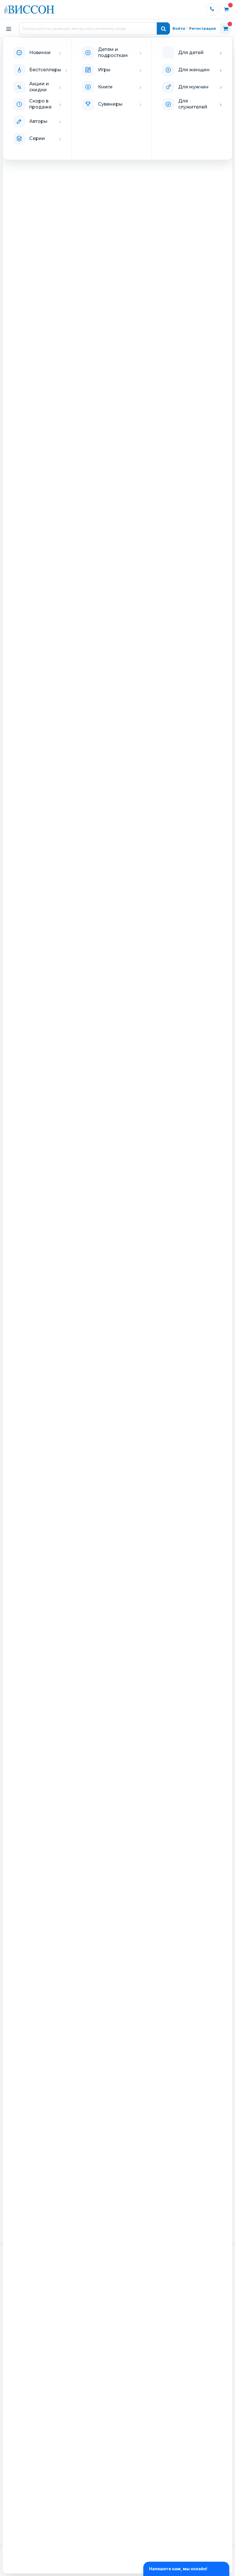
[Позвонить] (212, 9)
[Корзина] (226, 9)
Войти (179, 28)
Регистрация (202, 28)
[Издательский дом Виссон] (29, 9)
